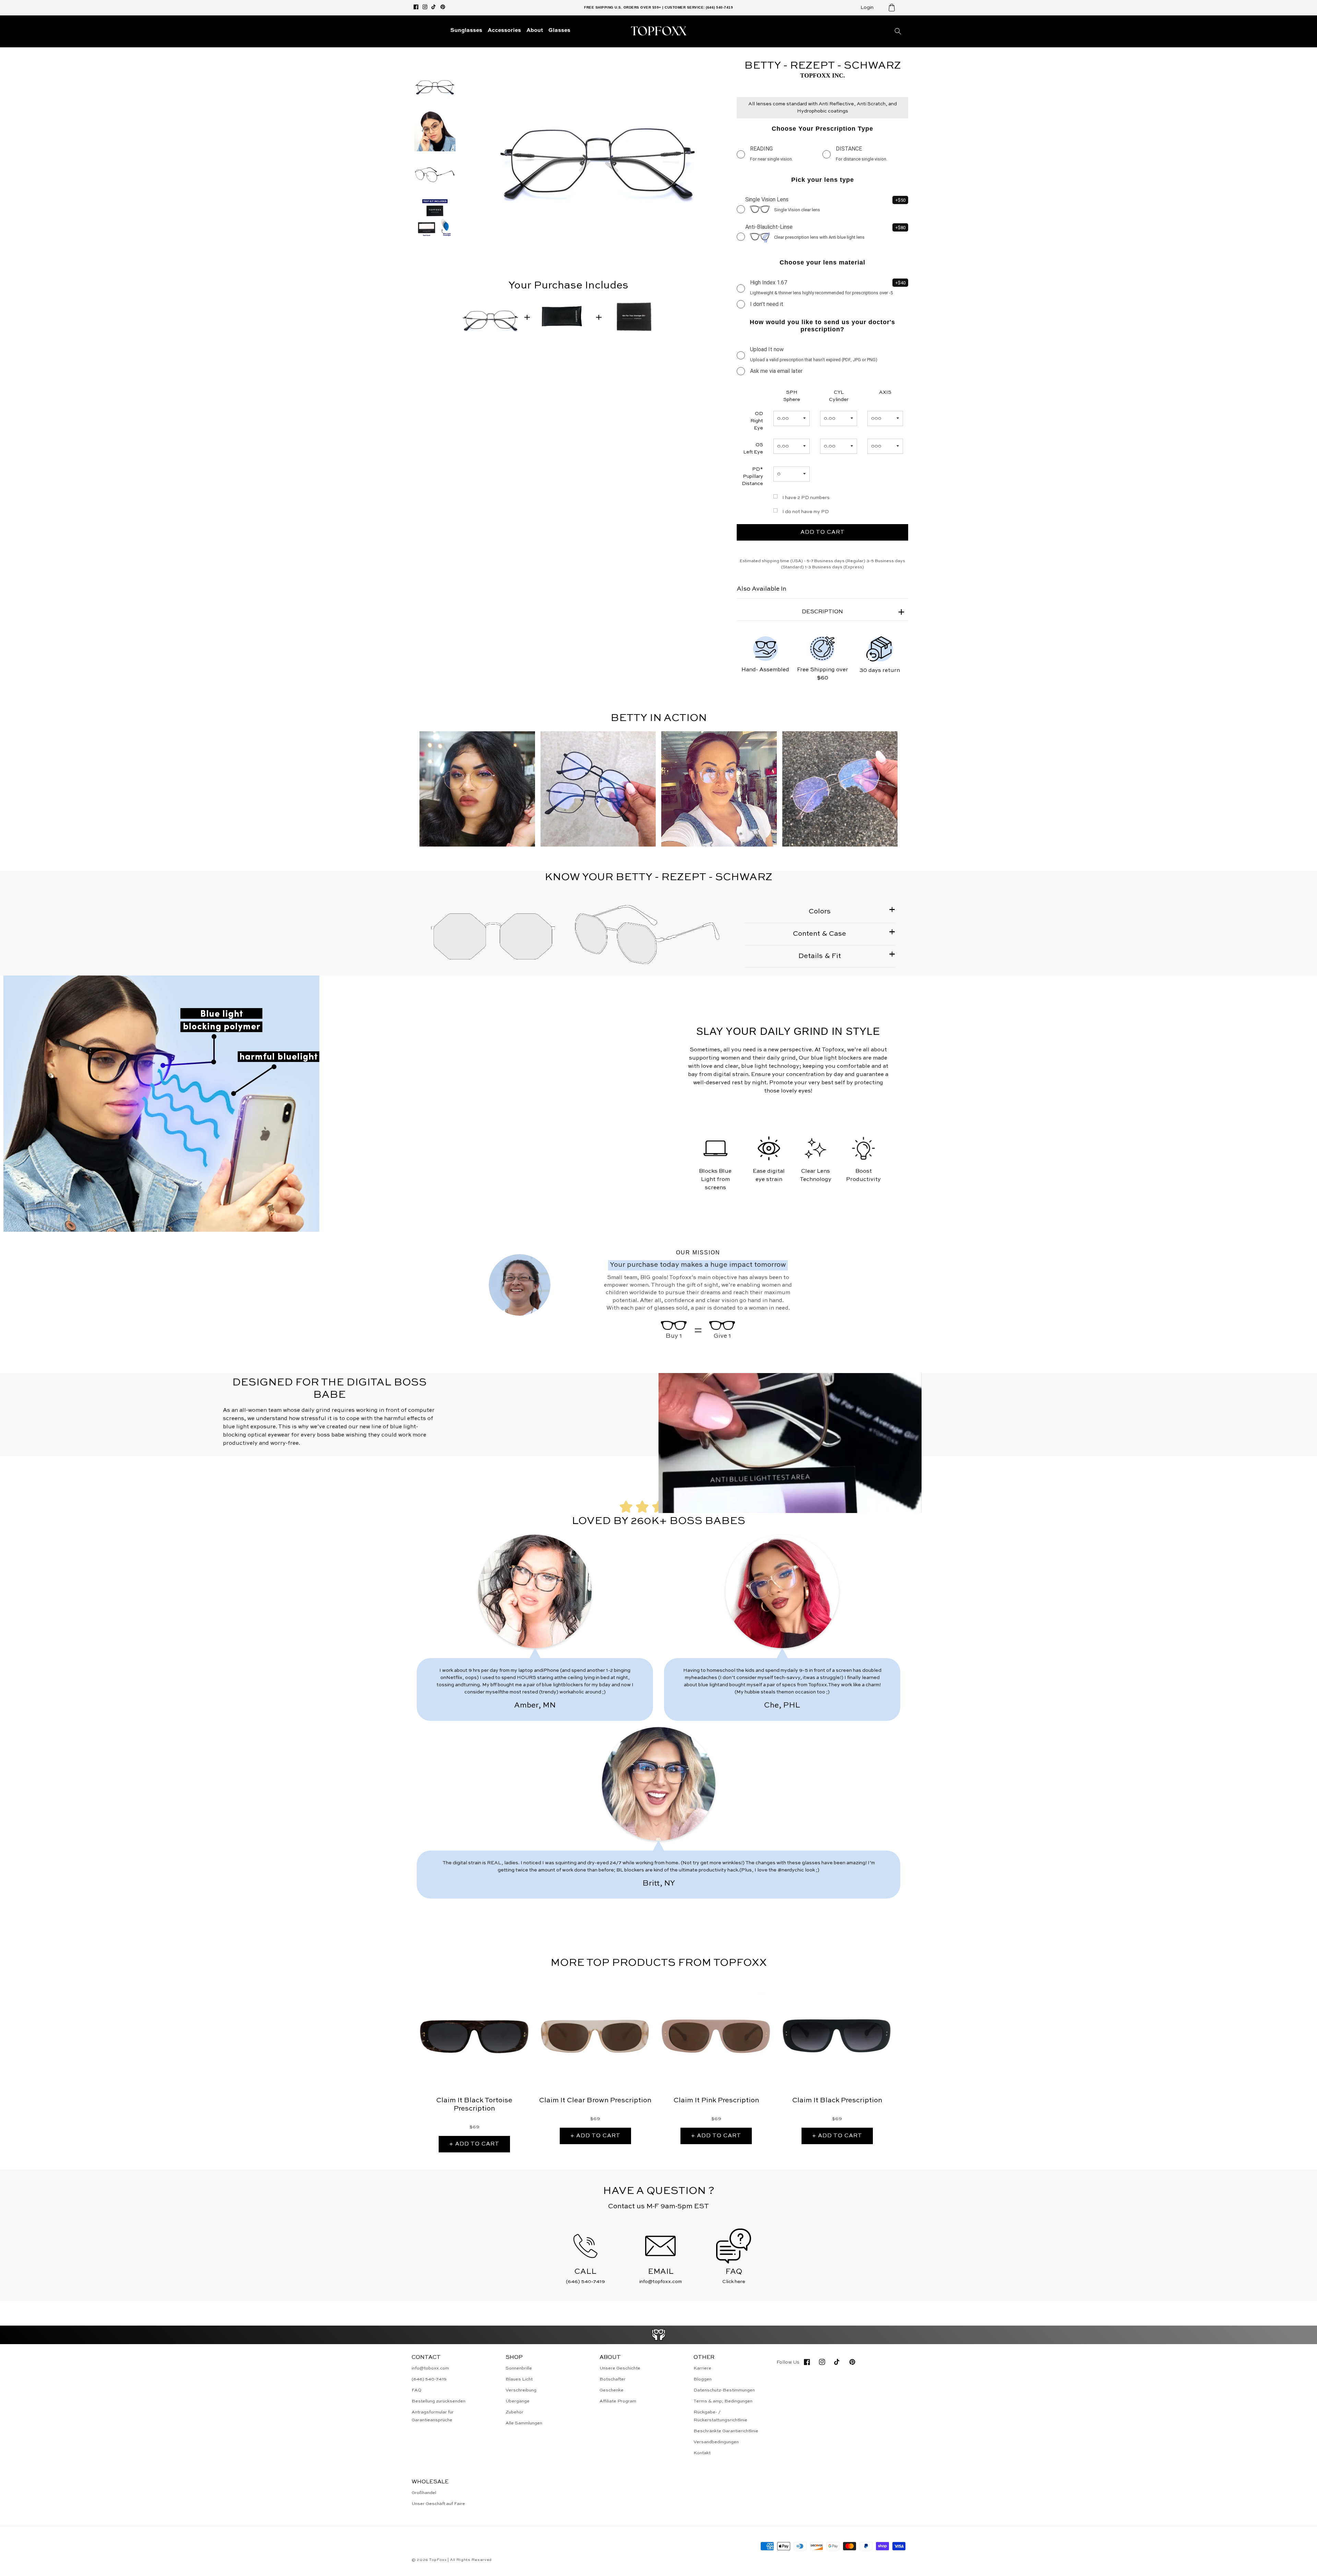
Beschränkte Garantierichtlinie (726, 2431)
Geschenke (612, 2390)
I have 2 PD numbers (806, 498)
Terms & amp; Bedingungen (723, 2401)
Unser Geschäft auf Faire (438, 2504)
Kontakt (702, 2453)
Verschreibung (521, 2390)
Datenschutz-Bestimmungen (724, 2390)
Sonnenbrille (519, 2368)
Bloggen (703, 2379)
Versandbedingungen (716, 2442)
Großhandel (424, 2493)
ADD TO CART (823, 532)
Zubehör (514, 2412)
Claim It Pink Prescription (716, 2101)
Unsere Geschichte (620, 2368)
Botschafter (613, 2379)
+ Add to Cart (474, 2144)
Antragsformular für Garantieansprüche (433, 2416)
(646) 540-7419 (429, 2379)
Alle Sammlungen (524, 2423)
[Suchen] (898, 31)
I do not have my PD (806, 512)
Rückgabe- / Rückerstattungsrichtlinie (720, 2416)
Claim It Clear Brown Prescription (595, 2101)
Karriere (702, 2368)
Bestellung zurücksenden (438, 2401)
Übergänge (518, 2401)
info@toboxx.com (430, 2368)
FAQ (417, 2390)
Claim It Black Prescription (837, 2101)
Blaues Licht (519, 2379)
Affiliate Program (618, 2401)
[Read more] (659, 2335)
